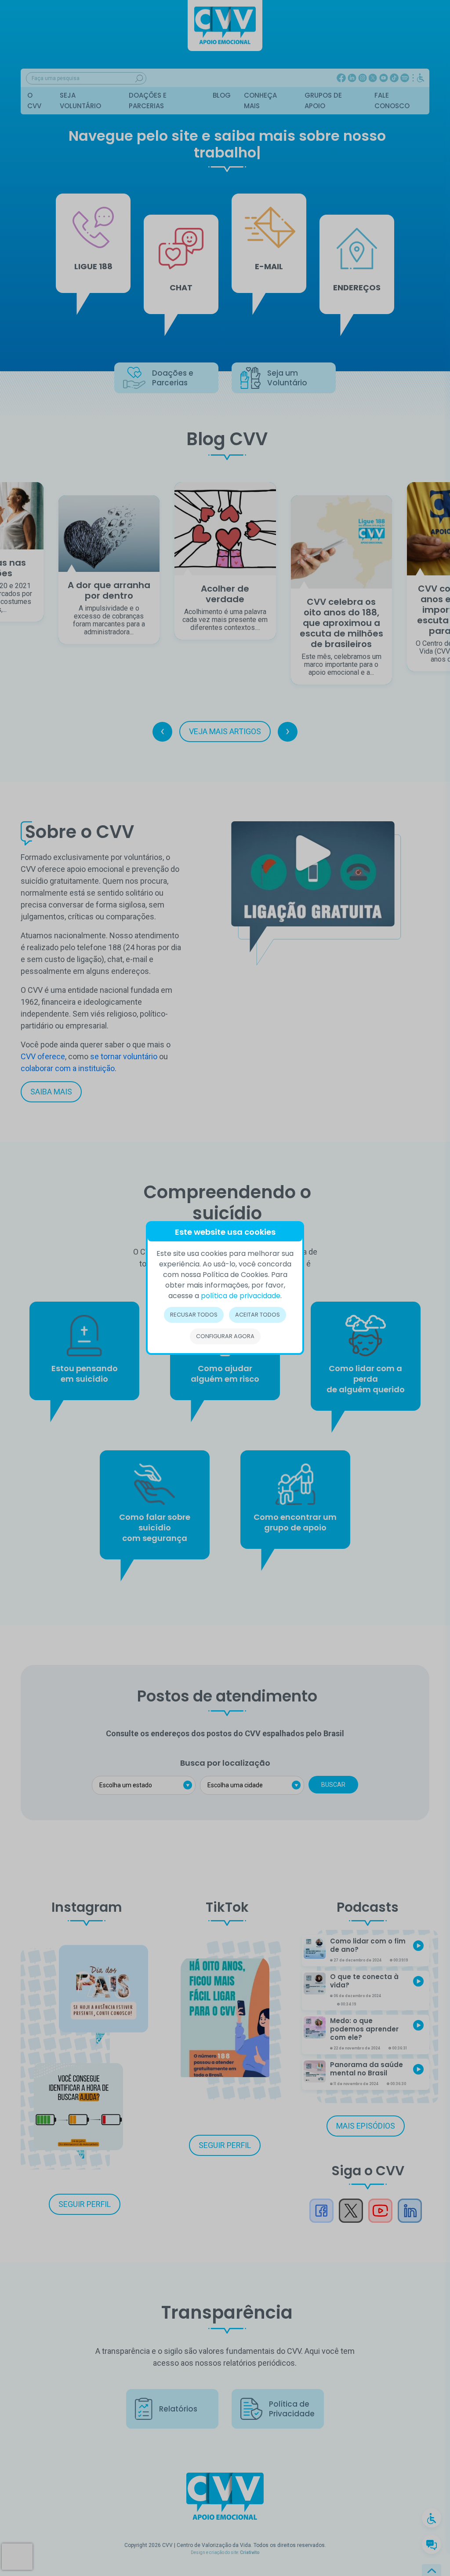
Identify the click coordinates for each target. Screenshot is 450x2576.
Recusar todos (194, 1315)
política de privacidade (241, 1296)
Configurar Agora (225, 1336)
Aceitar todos (258, 1315)
